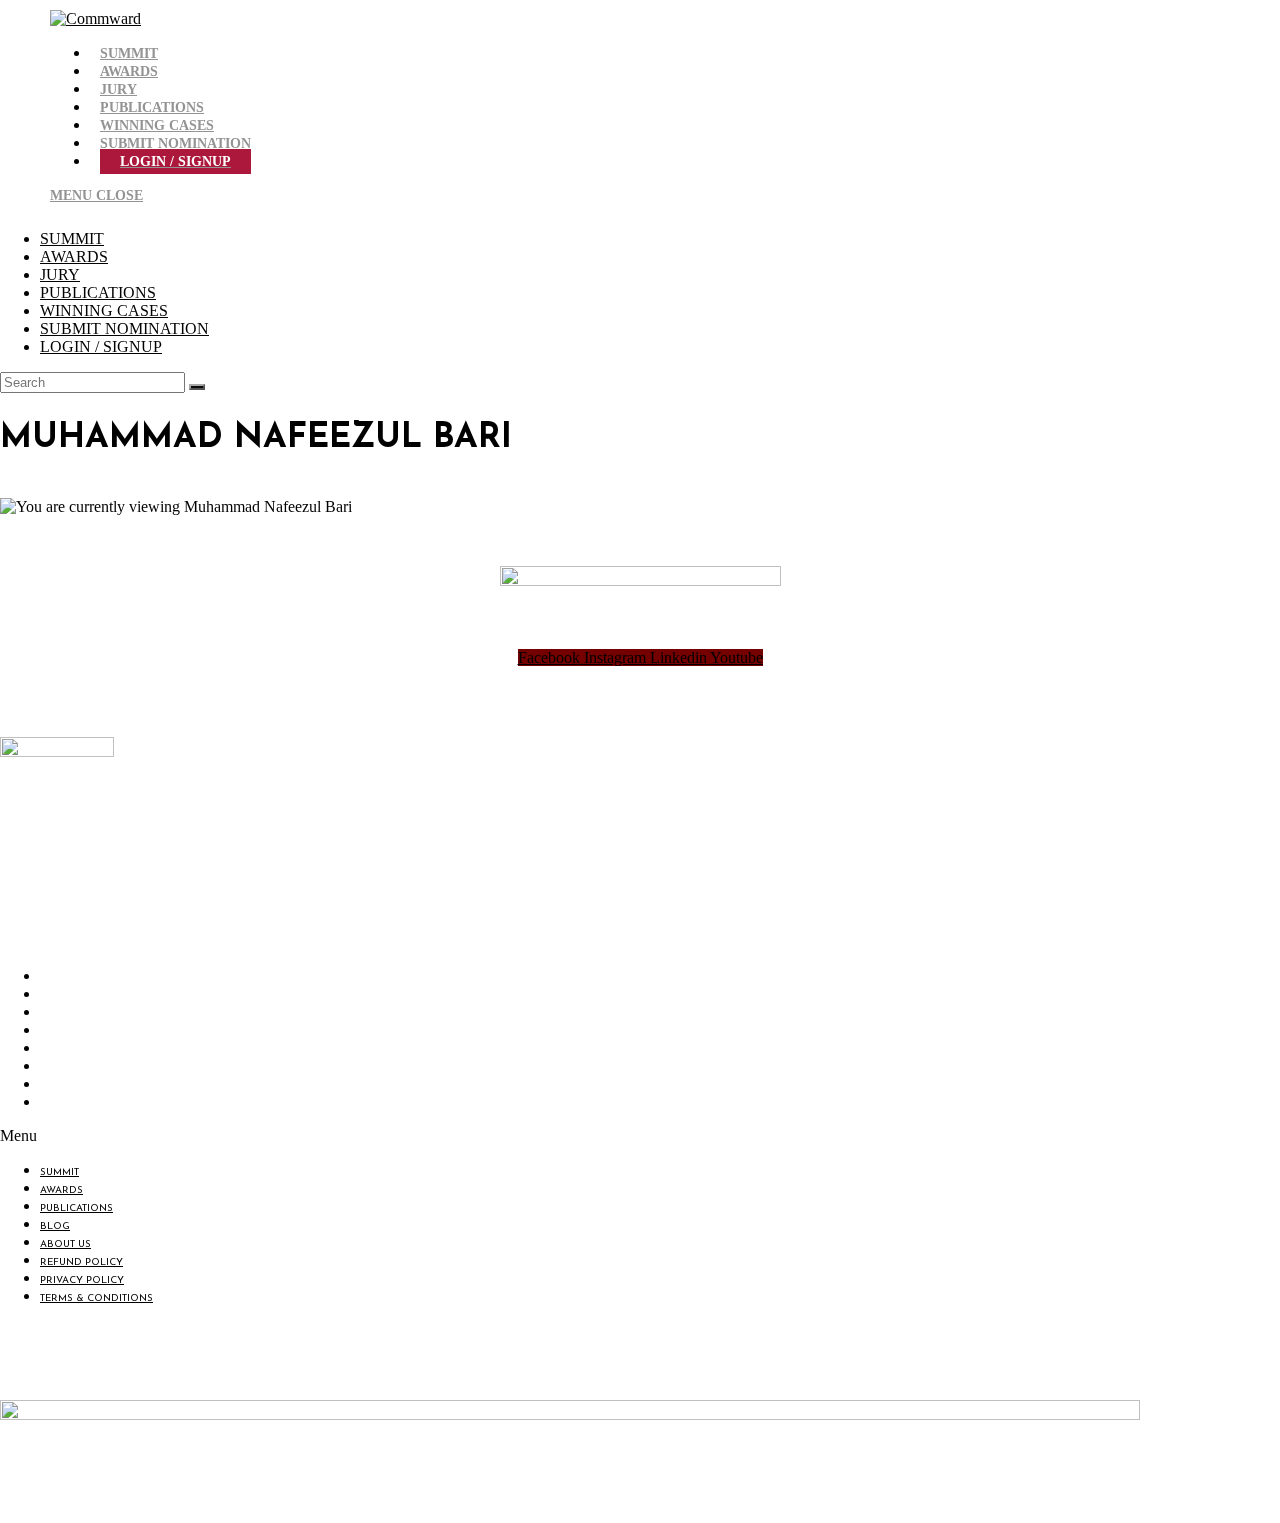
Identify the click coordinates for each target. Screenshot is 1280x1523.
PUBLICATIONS (98, 292)
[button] (342, 1136)
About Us (70, 1050)
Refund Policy (86, 1068)
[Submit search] (197, 387)
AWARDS (74, 256)
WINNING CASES (104, 310)
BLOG (60, 1032)
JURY (60, 274)
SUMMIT (72, 238)
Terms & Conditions (101, 1104)
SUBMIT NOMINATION (124, 328)
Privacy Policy (87, 1086)
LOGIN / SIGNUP (101, 346)
